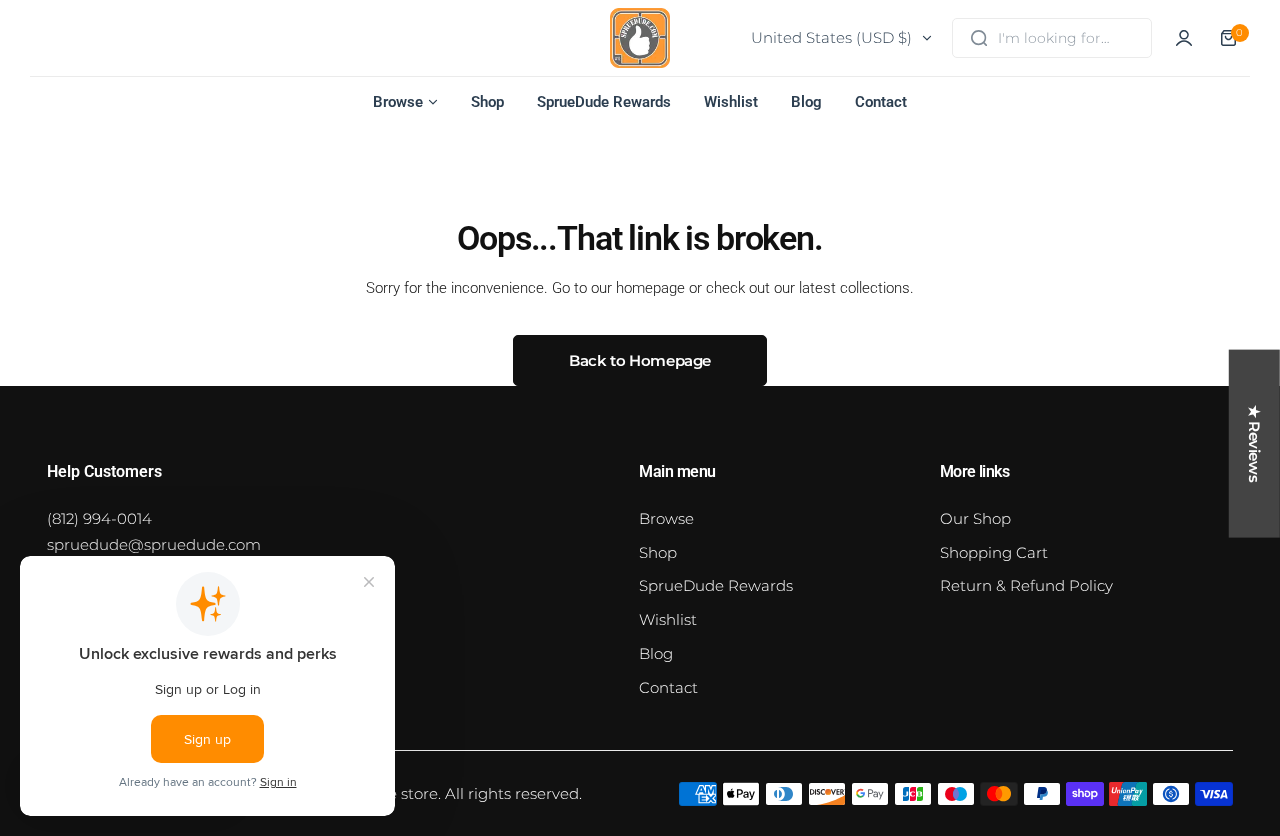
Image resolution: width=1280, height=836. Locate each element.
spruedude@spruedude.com (154, 544)
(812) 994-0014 (99, 518)
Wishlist (668, 619)
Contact (668, 687)
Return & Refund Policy (1026, 585)
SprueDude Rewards (716, 585)
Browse (666, 518)
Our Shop (975, 518)
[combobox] (1052, 38)
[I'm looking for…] (979, 38)
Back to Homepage (640, 360)
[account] (1184, 38)
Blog (656, 653)
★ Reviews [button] (1254, 444)
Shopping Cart (994, 552)
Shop (658, 552)
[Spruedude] (640, 38)
